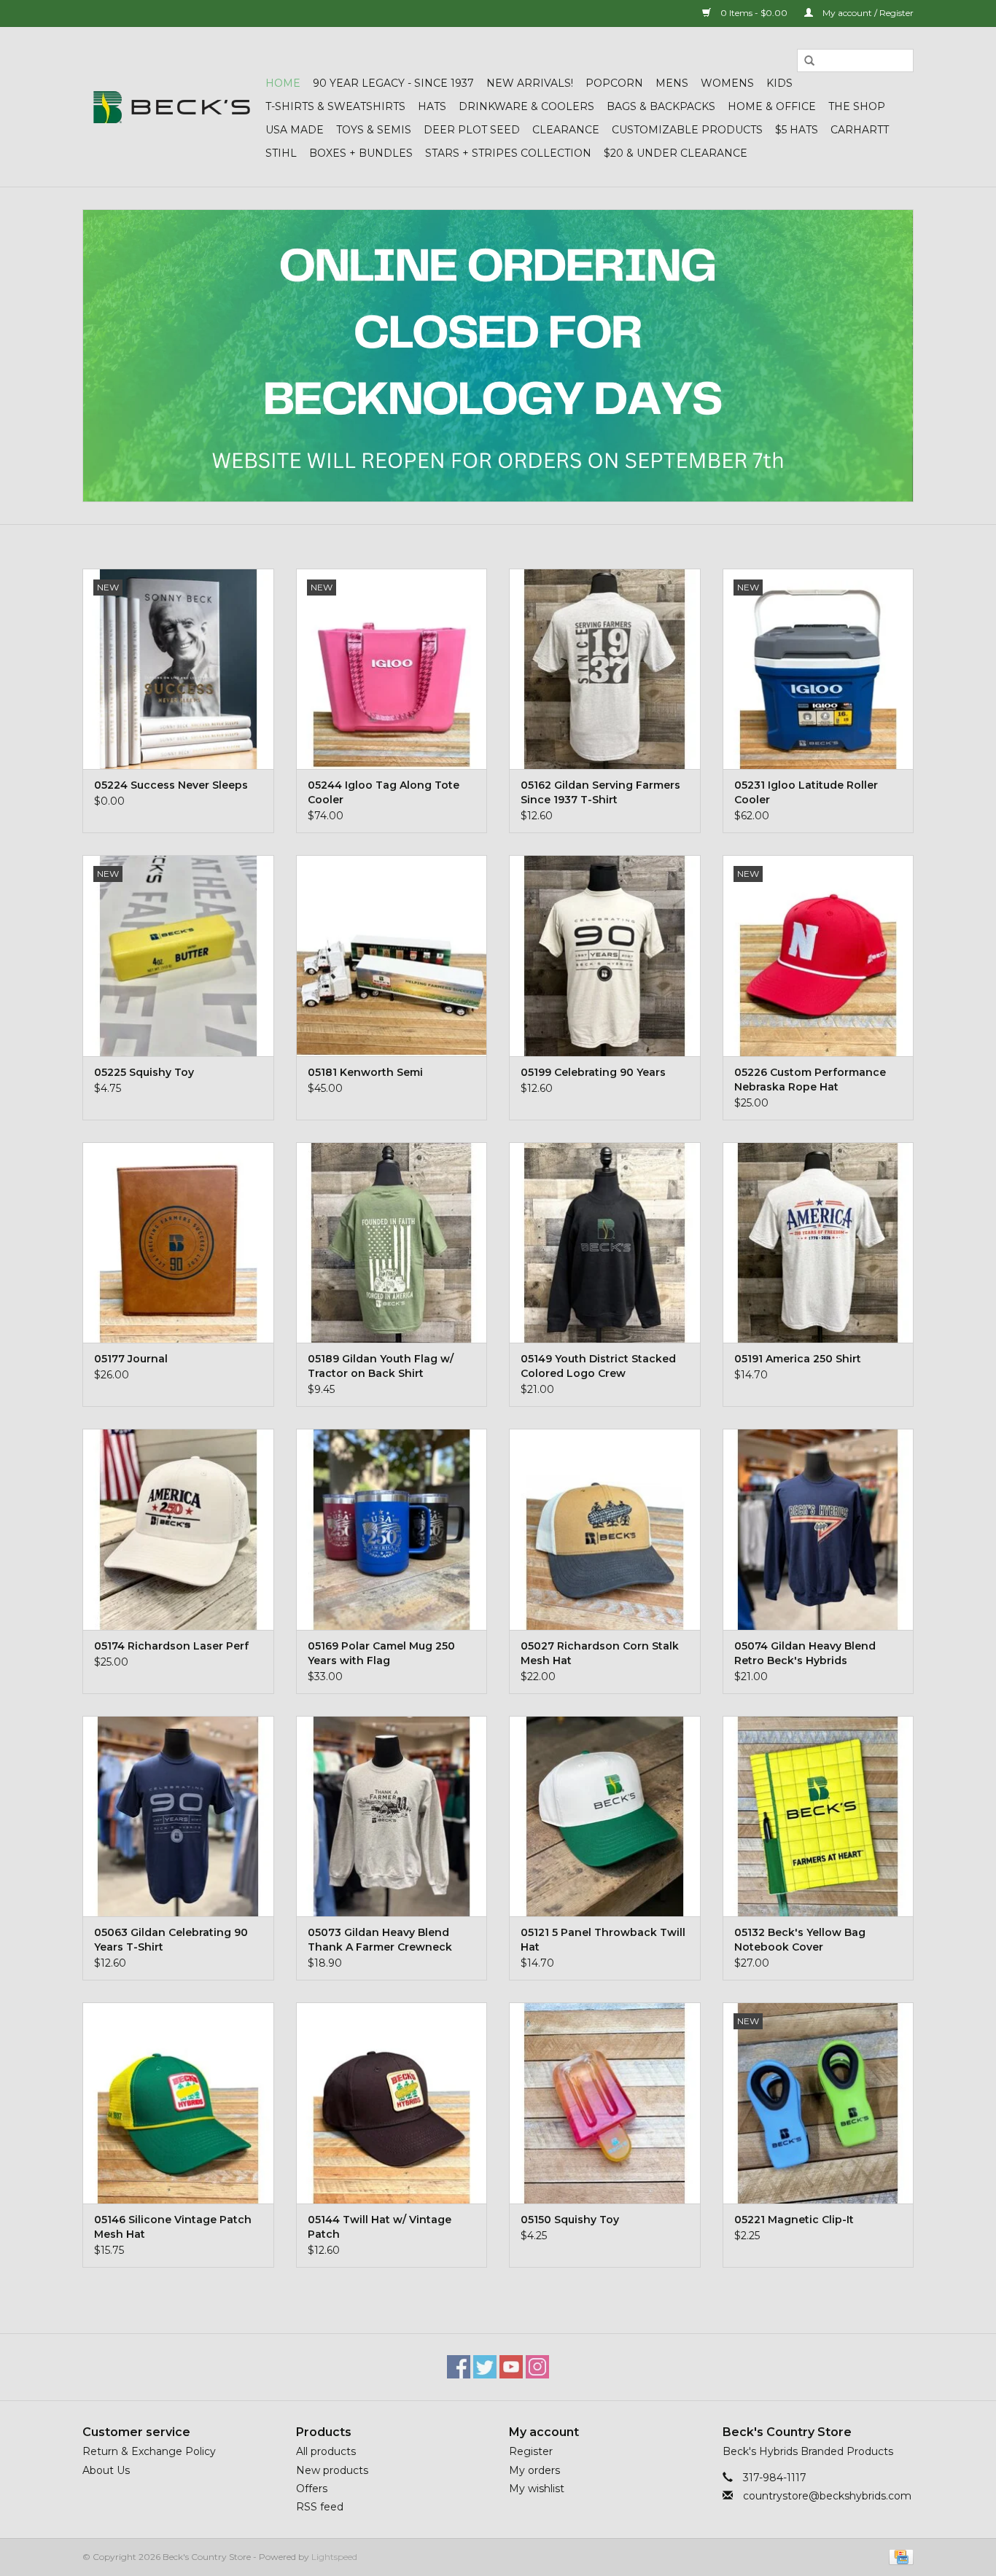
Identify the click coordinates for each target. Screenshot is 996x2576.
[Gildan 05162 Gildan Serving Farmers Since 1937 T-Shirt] (605, 669)
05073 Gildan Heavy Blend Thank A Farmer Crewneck (380, 1940)
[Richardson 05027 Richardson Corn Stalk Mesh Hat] (605, 1529)
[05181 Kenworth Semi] (392, 955)
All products (326, 2451)
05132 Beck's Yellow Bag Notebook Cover (800, 1940)
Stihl (281, 153)
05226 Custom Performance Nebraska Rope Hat (810, 1080)
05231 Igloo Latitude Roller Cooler (806, 792)
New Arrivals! (530, 83)
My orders (534, 2470)
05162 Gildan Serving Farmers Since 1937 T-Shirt (600, 792)
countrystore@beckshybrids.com (827, 2496)
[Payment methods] (899, 2556)
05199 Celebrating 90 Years (593, 1072)
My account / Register (867, 13)
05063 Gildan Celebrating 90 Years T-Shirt (171, 1940)
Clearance (566, 130)
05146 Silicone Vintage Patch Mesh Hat (173, 2227)
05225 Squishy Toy (144, 1072)
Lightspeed (334, 2557)
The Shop (857, 106)
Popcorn (614, 83)
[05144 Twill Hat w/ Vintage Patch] (392, 2103)
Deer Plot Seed (472, 130)
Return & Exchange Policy (149, 2451)
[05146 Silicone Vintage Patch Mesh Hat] (178, 2103)
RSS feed (320, 2507)
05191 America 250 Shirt (798, 1359)
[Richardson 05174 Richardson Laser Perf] (178, 1529)
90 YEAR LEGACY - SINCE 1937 (393, 83)
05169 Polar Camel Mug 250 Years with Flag (381, 1653)
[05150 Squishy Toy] (605, 2103)
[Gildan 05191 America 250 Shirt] (818, 1242)
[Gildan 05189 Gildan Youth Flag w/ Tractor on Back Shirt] (392, 1242)
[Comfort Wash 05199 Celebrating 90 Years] (605, 955)
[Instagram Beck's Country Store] (537, 2367)
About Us (106, 2470)
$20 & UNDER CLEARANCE (676, 153)
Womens (727, 83)
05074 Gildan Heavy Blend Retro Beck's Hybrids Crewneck (805, 1654)
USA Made (295, 130)
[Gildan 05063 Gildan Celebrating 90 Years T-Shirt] (178, 1816)
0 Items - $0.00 (754, 13)
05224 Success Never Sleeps (171, 785)
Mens (672, 83)
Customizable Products (687, 130)
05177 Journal (131, 1359)
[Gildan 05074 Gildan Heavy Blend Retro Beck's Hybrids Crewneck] (818, 1529)
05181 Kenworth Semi (365, 1072)
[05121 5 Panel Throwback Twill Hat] (605, 1816)
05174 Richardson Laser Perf (171, 1646)
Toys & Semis (374, 130)
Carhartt (860, 130)
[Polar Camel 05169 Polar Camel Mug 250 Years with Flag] (392, 1529)
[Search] (809, 61)
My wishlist (537, 2489)
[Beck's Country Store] (172, 107)
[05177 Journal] (178, 1242)
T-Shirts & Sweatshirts (335, 106)
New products (332, 2470)
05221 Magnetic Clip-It (794, 2220)
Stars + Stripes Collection (508, 153)
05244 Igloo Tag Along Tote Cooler (384, 792)
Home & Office (772, 106)
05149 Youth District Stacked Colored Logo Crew (598, 1366)
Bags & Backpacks (661, 106)
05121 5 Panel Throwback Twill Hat (603, 1940)
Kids (779, 83)
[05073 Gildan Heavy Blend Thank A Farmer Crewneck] (392, 1816)
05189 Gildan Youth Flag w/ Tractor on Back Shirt (381, 1366)
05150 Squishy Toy (570, 2220)
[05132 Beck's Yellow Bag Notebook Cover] (818, 1816)
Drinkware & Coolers (526, 106)
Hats (432, 106)
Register (531, 2451)
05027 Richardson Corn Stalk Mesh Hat (600, 1653)
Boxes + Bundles (361, 153)
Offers (312, 2489)
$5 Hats (797, 130)
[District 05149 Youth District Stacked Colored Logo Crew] (605, 1242)
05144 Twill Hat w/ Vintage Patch (380, 2227)
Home (283, 83)
